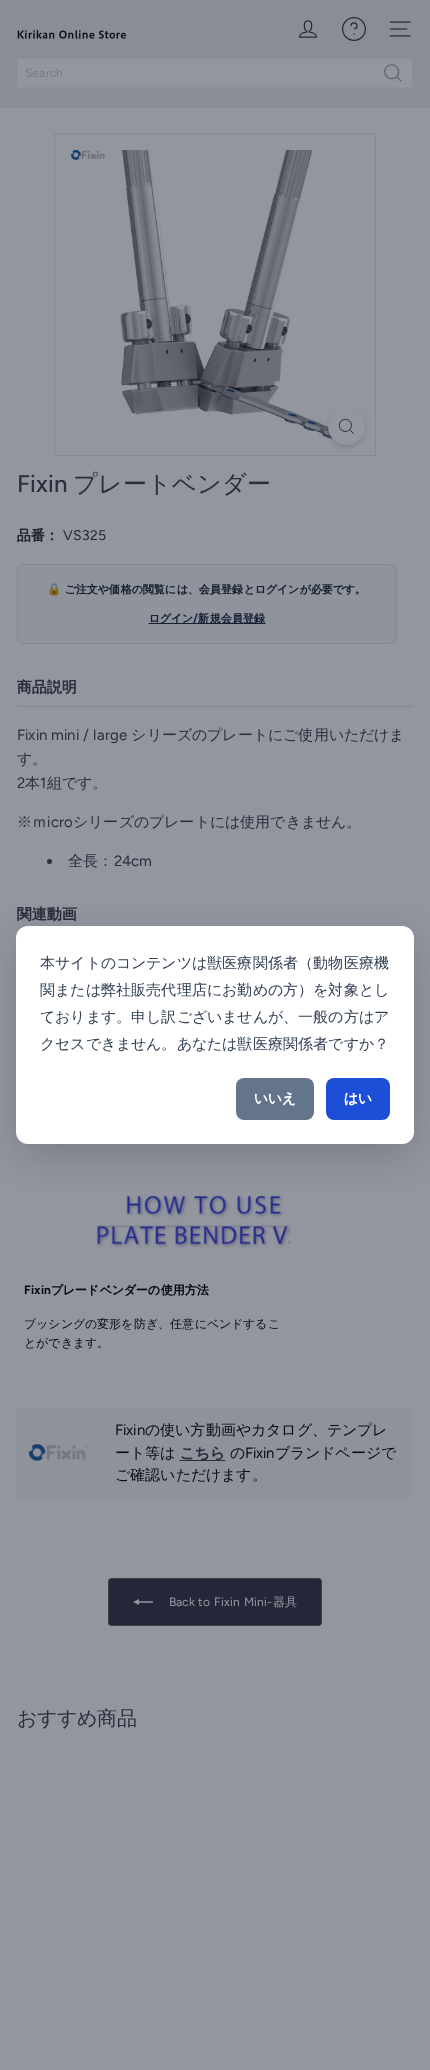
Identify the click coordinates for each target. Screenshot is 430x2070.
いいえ (275, 1098)
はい (358, 1098)
